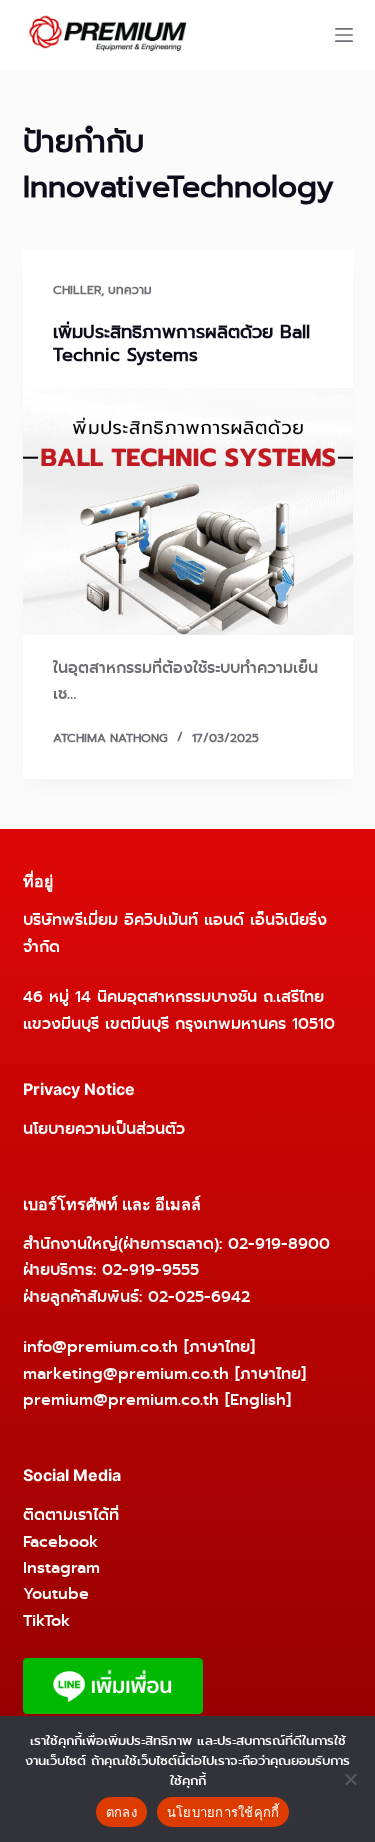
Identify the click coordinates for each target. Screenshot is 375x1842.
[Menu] (344, 35)
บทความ (130, 290)
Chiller (77, 290)
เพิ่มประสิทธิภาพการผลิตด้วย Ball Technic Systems (181, 343)
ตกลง (121, 1812)
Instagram (61, 1567)
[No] (350, 1779)
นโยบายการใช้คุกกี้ (223, 1812)
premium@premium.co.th (121, 1399)
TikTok (46, 1620)
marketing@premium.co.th (126, 1373)
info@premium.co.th (100, 1346)
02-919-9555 (150, 1269)
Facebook (60, 1541)
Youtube (56, 1593)
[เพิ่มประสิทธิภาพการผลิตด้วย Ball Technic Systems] (188, 512)
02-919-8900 (279, 1243)
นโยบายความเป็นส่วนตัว (104, 1128)
